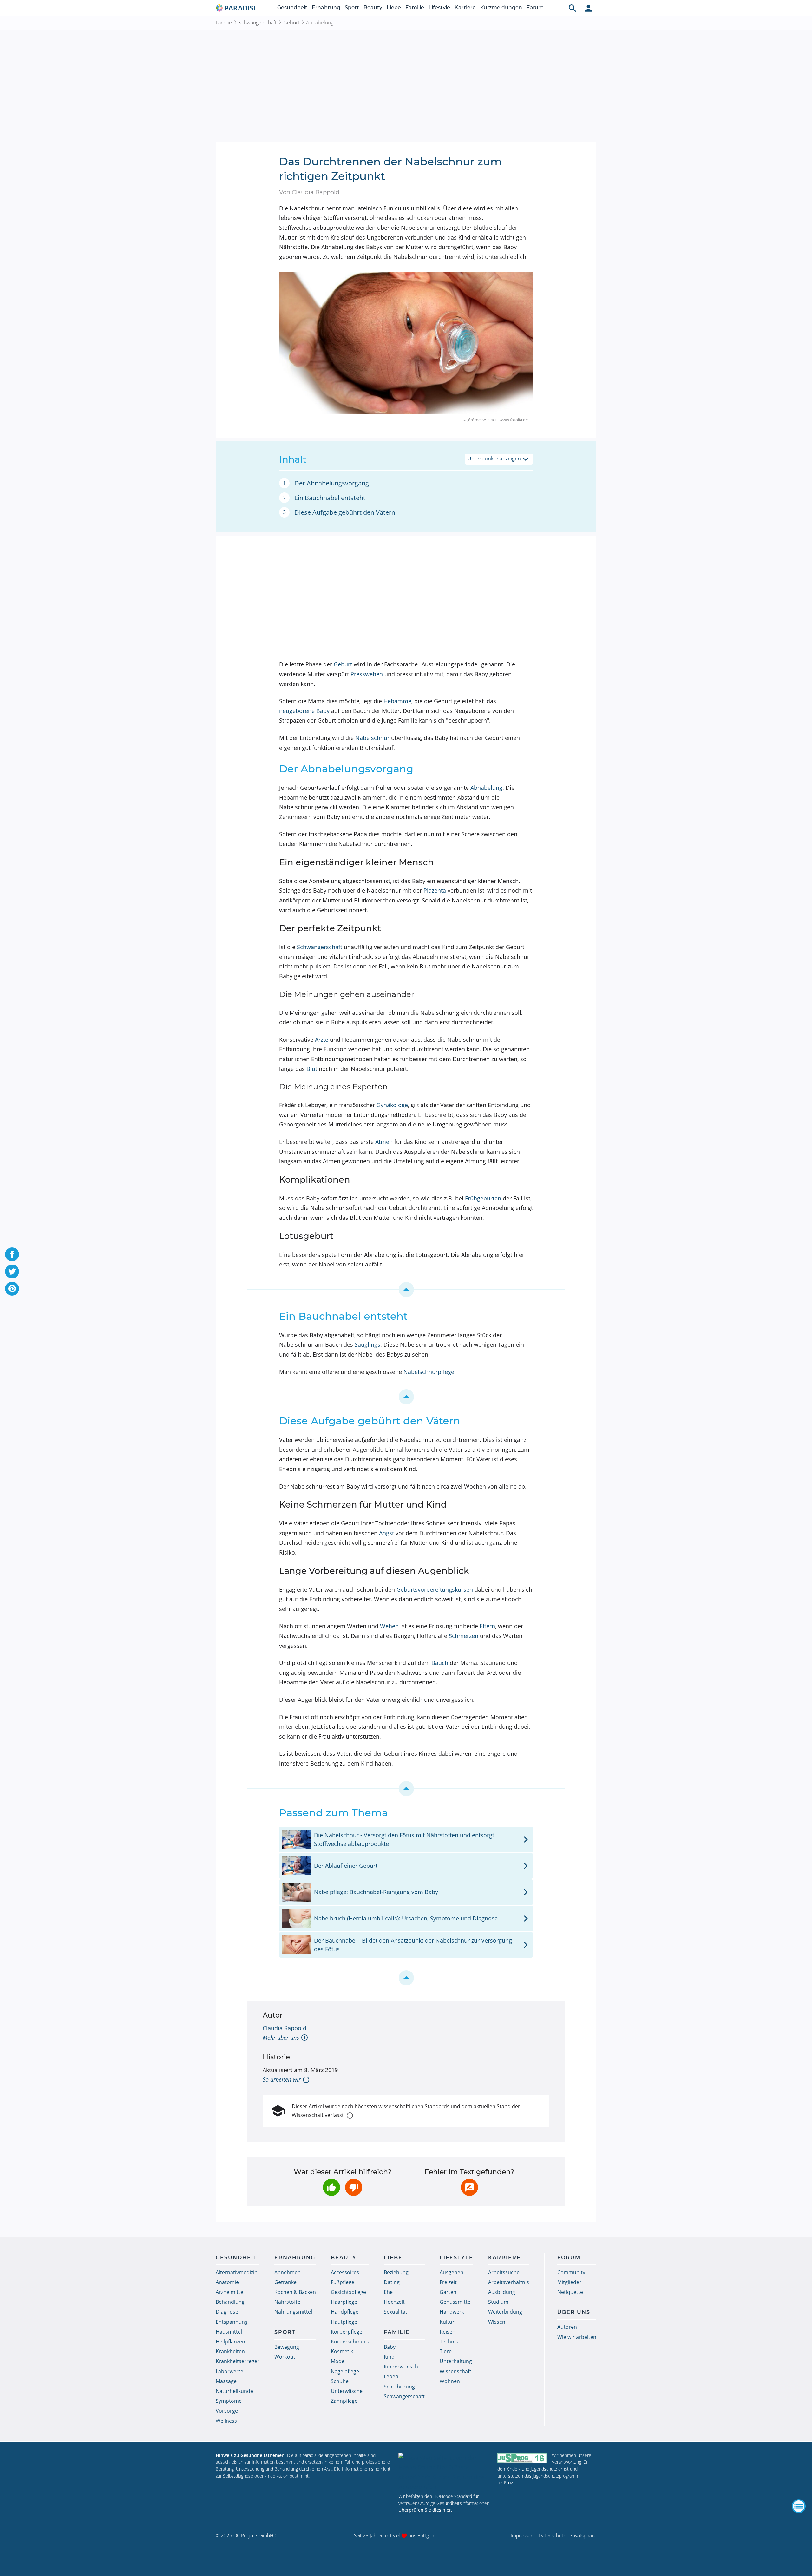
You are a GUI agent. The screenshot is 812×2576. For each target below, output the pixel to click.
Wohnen (450, 2381)
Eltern (487, 1626)
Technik (449, 2342)
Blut (312, 1069)
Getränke (285, 2282)
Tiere (446, 2351)
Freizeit (448, 2282)
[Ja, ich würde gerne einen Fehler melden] (469, 2187)
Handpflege (345, 2312)
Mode (338, 2361)
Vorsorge (227, 2411)
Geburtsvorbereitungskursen (435, 1589)
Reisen (448, 2332)
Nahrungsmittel (293, 2312)
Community (571, 2272)
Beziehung (396, 2272)
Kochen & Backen (295, 2292)
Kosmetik (342, 2351)
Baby (390, 2347)
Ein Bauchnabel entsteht (330, 498)
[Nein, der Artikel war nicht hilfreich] (354, 2187)
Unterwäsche (347, 2391)
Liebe (394, 7)
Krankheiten (230, 2351)
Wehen (389, 1626)
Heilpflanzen (230, 2342)
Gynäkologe (392, 1105)
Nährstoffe (287, 2302)
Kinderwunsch (401, 2367)
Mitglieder (569, 2282)
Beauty (373, 7)
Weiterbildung (505, 2312)
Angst (386, 1533)
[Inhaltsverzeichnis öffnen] (799, 2506)
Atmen (384, 1142)
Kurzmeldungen (501, 7)
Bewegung (287, 2347)
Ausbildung (502, 2292)
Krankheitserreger (238, 2361)
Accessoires (345, 2272)
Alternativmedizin (237, 2272)
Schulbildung (399, 2387)
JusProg (505, 2483)
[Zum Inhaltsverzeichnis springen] (406, 1290)
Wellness (226, 2421)
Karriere (465, 7)
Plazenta (435, 890)
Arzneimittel (230, 2292)
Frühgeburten (483, 1198)
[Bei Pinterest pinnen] (12, 1289)
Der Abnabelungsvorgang (332, 483)
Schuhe (340, 2381)
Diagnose (227, 2312)
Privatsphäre (583, 2535)
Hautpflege (344, 2322)
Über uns (574, 2312)
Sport (352, 7)
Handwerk (452, 2312)
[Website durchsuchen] (573, 8)
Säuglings (367, 1344)
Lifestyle (439, 7)
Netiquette (570, 2292)
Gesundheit (292, 7)
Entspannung (232, 2322)
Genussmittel (456, 2302)
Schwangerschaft (258, 23)
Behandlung (230, 2302)
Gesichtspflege (348, 2292)
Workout (285, 2357)
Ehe (388, 2292)
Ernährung (326, 7)
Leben (391, 2376)
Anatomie (227, 2282)
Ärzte (322, 1040)
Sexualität (396, 2312)
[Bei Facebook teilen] (12, 1254)
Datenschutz (552, 2535)
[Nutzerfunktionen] (588, 8)
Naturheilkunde (234, 2391)
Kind (389, 2357)
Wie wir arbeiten (577, 2337)
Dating (392, 2282)
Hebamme (397, 701)
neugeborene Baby (304, 711)
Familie (415, 7)
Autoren (567, 2327)
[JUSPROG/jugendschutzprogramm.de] (522, 2458)
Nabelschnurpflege (429, 1372)
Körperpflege (347, 2332)
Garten (448, 2292)
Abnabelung (486, 788)
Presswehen (367, 674)
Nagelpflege (345, 2371)
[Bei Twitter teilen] (12, 1271)
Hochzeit (394, 2302)
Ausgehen (452, 2272)
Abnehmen (288, 2272)
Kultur (447, 2322)
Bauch (440, 1663)
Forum (535, 7)
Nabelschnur (372, 738)
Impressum (523, 2535)
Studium (498, 2302)
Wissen (497, 2322)
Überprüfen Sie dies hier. (425, 2510)
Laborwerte (229, 2371)
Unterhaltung (456, 2361)
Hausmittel (229, 2332)
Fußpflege (343, 2282)
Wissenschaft (455, 2371)
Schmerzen (464, 1636)
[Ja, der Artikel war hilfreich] (331, 2187)
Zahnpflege (344, 2401)
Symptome (229, 2401)
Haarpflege (344, 2302)
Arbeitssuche (504, 2272)
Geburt (291, 23)
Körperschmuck (350, 2342)
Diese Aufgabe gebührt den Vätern (345, 512)
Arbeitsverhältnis (509, 2282)
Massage (226, 2381)
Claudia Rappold (285, 2028)
